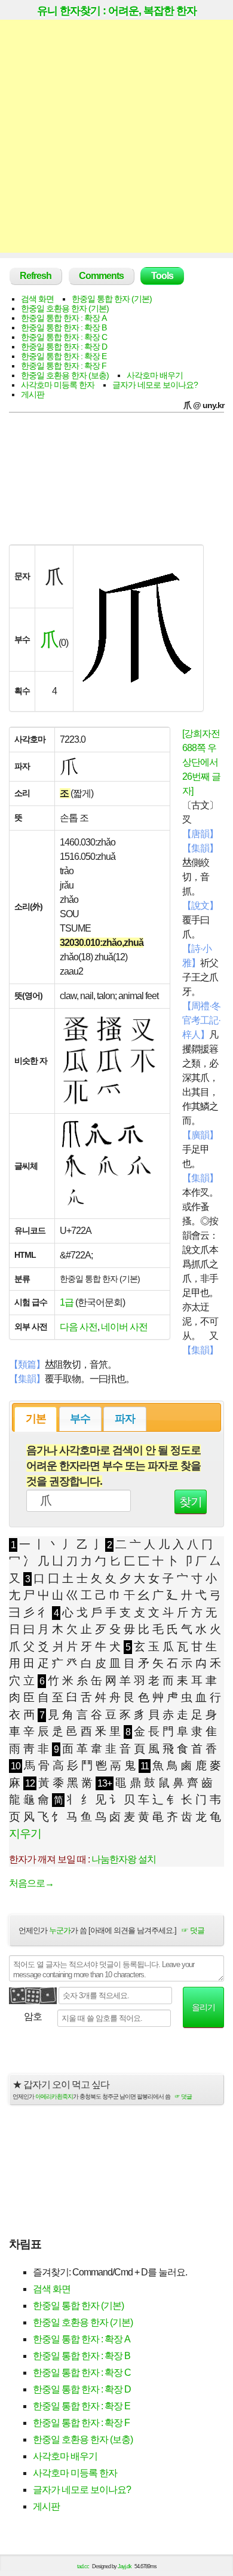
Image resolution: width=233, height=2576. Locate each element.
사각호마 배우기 (155, 375)
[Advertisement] (116, 136)
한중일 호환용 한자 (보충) (65, 375)
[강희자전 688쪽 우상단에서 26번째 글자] (201, 762)
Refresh (36, 276)
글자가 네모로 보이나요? (155, 385)
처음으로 (31, 1883)
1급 (67, 1302)
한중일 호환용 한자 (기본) (65, 308)
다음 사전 (79, 1327)
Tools (162, 276)
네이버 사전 (124, 1327)
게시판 (33, 394)
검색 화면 (37, 299)
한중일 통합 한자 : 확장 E (64, 356)
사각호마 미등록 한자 (58, 385)
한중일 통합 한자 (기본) (112, 299)
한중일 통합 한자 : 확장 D (64, 347)
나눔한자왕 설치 (124, 1859)
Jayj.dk (125, 2566)
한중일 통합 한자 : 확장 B (64, 327)
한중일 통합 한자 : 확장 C (64, 337)
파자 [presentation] (125, 1419)
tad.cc (83, 2566)
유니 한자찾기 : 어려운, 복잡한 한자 (117, 11)
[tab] (36, 1419)
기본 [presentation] (36, 1419)
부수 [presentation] (80, 1419)
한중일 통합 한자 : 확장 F (64, 366)
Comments (101, 276)
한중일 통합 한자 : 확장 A (64, 318)
